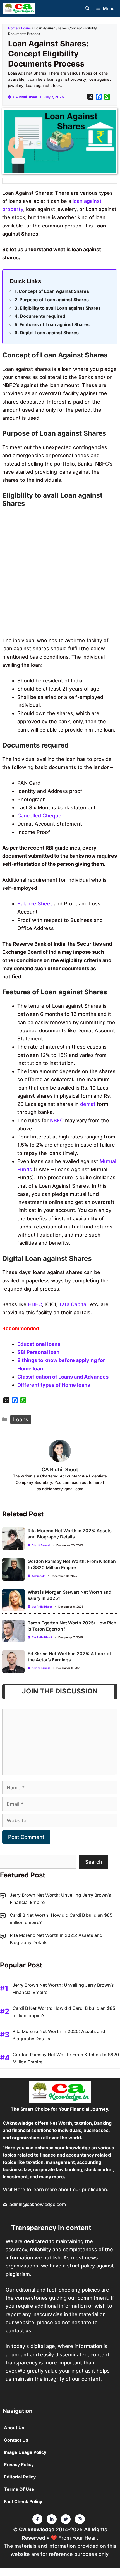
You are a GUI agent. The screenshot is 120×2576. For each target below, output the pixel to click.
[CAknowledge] (19, 8)
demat (88, 1104)
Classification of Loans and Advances (63, 1377)
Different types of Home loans (54, 1385)
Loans (26, 28)
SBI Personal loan (38, 1352)
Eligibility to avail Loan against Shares (60, 308)
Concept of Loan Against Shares (54, 291)
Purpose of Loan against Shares (54, 300)
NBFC (57, 1120)
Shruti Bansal (41, 1545)
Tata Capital (73, 1304)
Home (13, 28)
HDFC (35, 1304)
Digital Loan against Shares (49, 333)
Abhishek (38, 1576)
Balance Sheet (35, 904)
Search (94, 1862)
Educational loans (39, 1344)
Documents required (43, 316)
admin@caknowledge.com (38, 2204)
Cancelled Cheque (39, 816)
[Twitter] (37, 2519)
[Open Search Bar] (87, 9)
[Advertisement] (60, 573)
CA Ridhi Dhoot (25, 97)
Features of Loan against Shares (55, 324)
